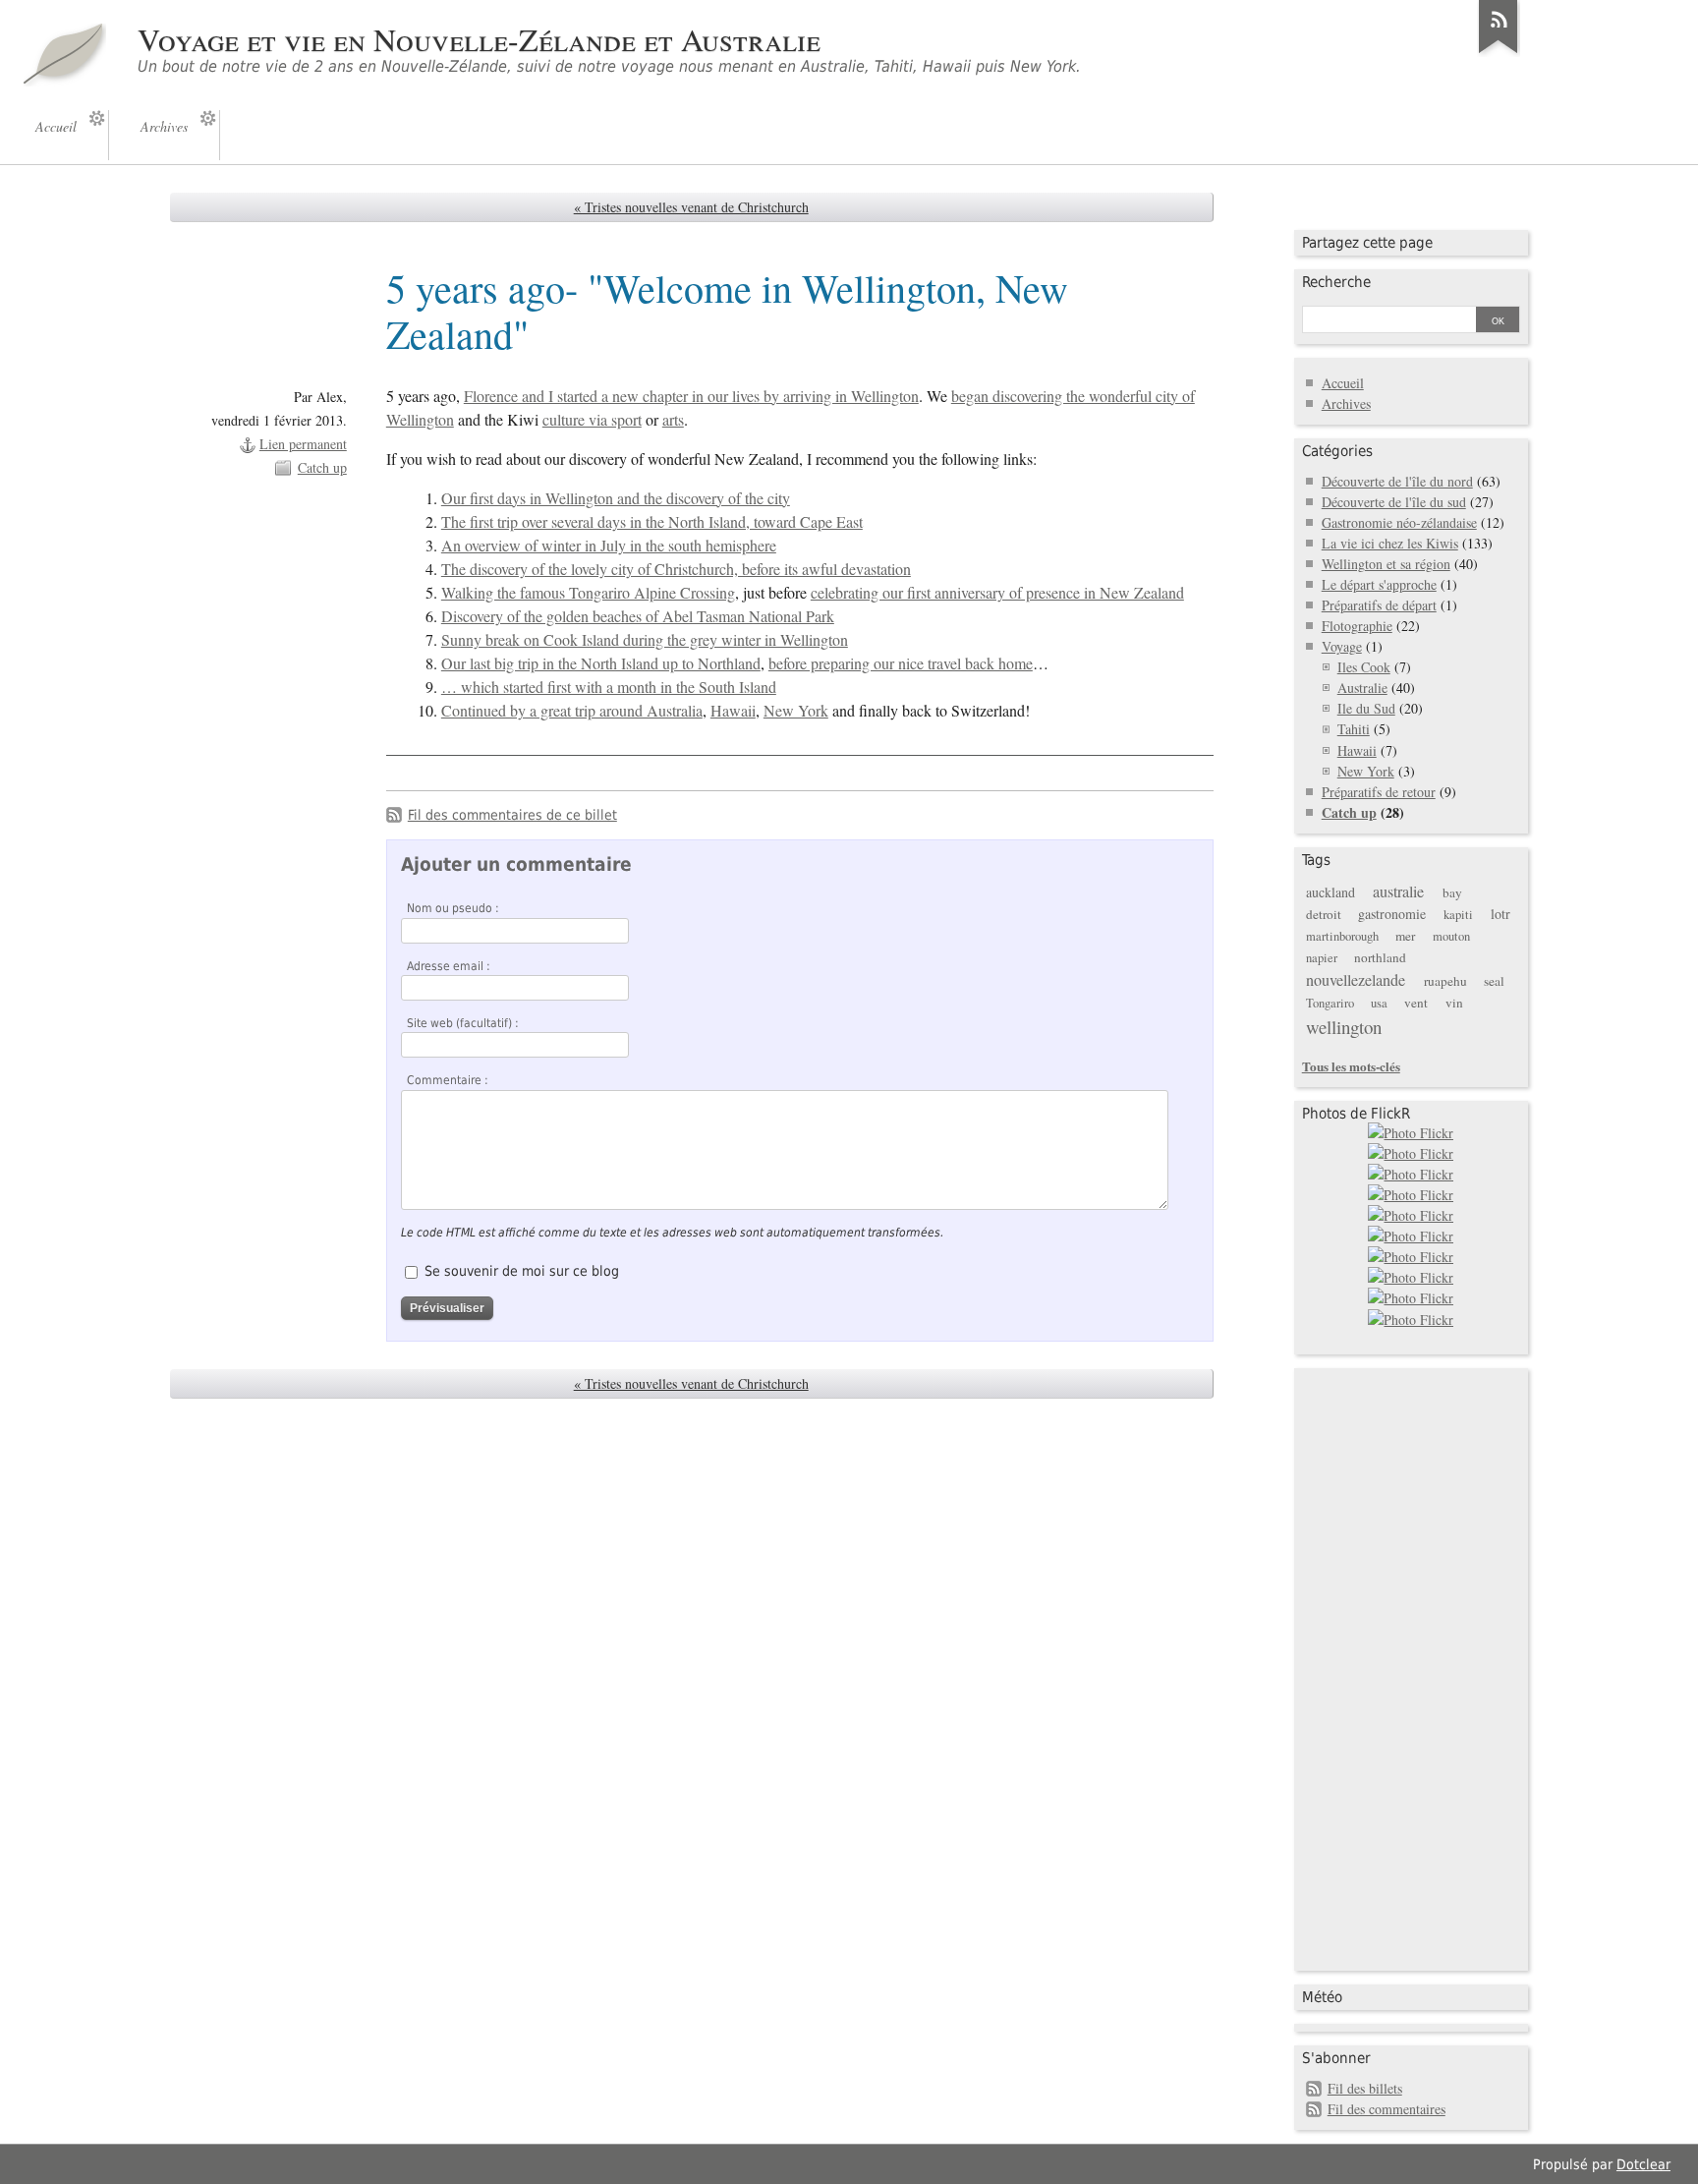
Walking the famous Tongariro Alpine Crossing (588, 593)
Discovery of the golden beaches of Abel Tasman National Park (638, 616)
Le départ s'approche (1379, 584)
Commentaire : (448, 1080)
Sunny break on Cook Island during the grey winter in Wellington (645, 640)
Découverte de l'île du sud (1394, 502)
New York (796, 711)
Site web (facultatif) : (463, 1023)
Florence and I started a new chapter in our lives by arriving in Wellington (691, 396)
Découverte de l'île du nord (1397, 481)
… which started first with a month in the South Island (609, 687)
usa (1379, 1003)
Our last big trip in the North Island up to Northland (601, 663)
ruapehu (1445, 981)
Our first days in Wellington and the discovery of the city (616, 498)
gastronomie (1392, 914)
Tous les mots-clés (1351, 1066)
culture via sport (592, 420)
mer (1405, 936)
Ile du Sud (1366, 708)
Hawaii (733, 711)
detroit (1324, 914)
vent (1416, 1003)
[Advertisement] (1381, 1667)
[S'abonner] (1499, 53)
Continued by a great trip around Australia (572, 711)
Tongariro (1330, 1003)
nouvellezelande (1356, 980)
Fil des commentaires (1387, 2109)
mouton (1451, 936)
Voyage (1342, 646)
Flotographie (1357, 626)
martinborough (1342, 936)
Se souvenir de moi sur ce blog (522, 1271)
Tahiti (1354, 729)
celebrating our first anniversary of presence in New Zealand (997, 593)
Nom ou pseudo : (453, 908)
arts (673, 420)
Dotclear (1643, 2164)
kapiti (1458, 915)
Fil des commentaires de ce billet (512, 815)
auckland (1330, 892)
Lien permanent (303, 444)
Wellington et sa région (1386, 564)
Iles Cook (1364, 667)
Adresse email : (449, 966)
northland (1380, 957)
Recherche (1336, 282)
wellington (1344, 1027)
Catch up (322, 467)
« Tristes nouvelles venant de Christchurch (691, 207)
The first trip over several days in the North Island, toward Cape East (652, 522)
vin (1454, 1003)
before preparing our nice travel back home (901, 663)
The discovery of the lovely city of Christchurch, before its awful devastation (676, 569)
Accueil (1343, 383)
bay (1452, 892)
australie (1398, 891)
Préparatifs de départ (1379, 605)
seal (1494, 981)
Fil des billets (1365, 2088)
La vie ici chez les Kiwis (1390, 543)
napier (1322, 958)
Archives (1346, 403)
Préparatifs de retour (1379, 792)
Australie (1362, 688)
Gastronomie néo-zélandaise (1399, 522)
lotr (1500, 914)
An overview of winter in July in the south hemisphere (609, 546)
